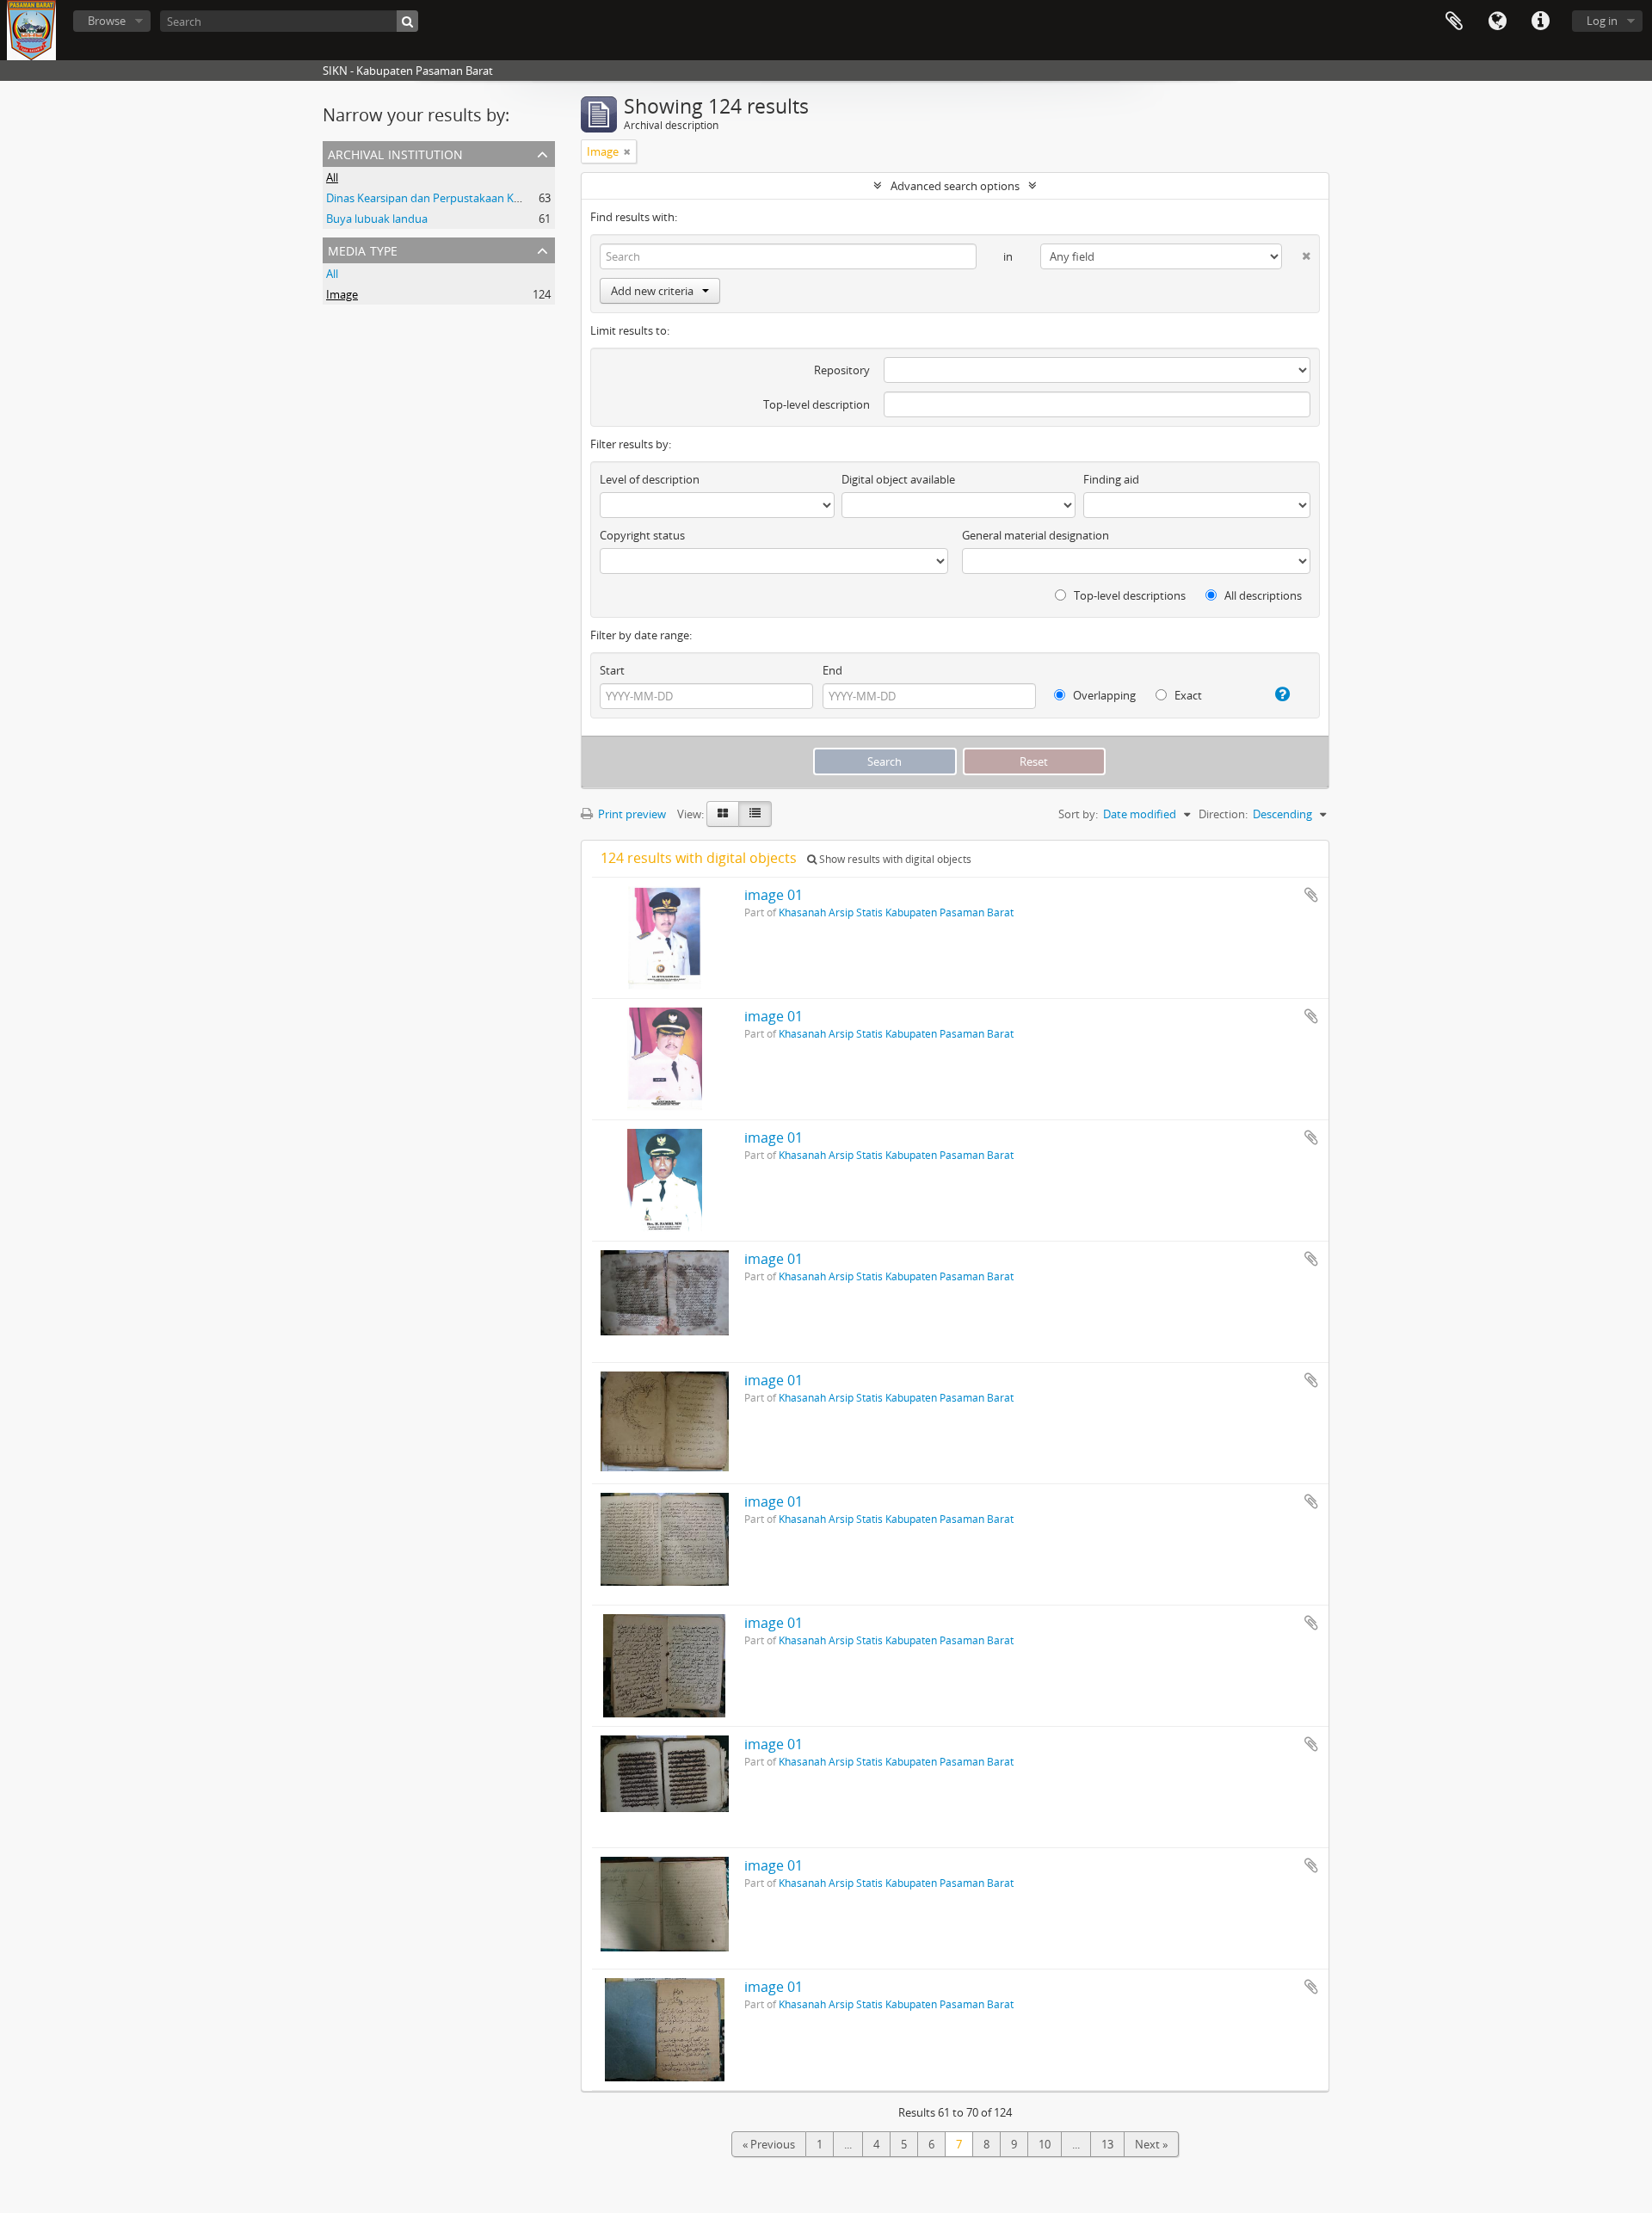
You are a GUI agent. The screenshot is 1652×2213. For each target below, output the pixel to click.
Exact (1187, 695)
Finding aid (1111, 479)
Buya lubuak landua (377, 219)
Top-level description (817, 404)
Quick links (1540, 22)
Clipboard (1454, 22)
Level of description (650, 479)
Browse (107, 21)
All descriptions (1262, 595)
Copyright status (642, 535)
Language (1497, 22)
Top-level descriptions (1128, 595)
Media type (363, 249)
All (332, 177)
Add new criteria (652, 291)
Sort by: (1078, 814)
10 (1045, 2144)
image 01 (774, 895)
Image (342, 294)
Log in (1602, 21)
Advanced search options (955, 186)
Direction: (1223, 814)
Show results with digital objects (894, 859)
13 (1107, 2144)
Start (612, 670)
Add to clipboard (1311, 895)
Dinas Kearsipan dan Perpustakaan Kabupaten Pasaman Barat (485, 198)
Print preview (631, 814)
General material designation (1036, 535)
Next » (1151, 2144)
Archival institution (395, 153)
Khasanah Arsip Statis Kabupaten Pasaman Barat (896, 912)
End (832, 670)
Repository (842, 370)
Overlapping (1103, 695)
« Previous (769, 2144)
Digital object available (898, 479)
